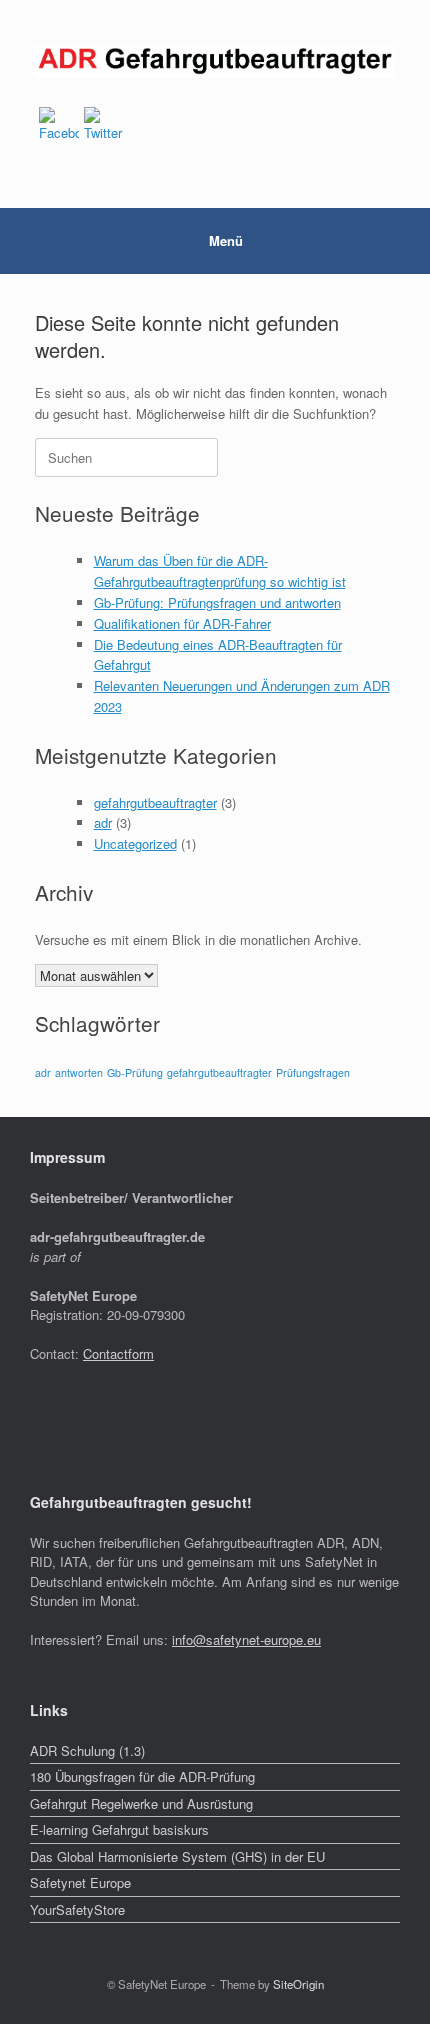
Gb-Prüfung (135, 1072)
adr (103, 822)
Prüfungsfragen (313, 1072)
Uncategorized (135, 843)
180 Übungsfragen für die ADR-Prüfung (142, 1776)
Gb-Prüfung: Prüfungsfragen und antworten (217, 602)
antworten (79, 1072)
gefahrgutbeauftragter (155, 802)
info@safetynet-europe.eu (246, 1639)
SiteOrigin (298, 1984)
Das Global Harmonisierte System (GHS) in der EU (177, 1856)
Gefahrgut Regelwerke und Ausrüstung (141, 1803)
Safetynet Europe (80, 1882)
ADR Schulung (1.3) (87, 1750)
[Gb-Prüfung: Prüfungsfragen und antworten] (215, 61)
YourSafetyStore (77, 1909)
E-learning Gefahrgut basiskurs (119, 1829)
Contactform (118, 1353)
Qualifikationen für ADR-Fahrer (182, 623)
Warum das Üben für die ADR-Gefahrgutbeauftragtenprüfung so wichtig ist (220, 571)
